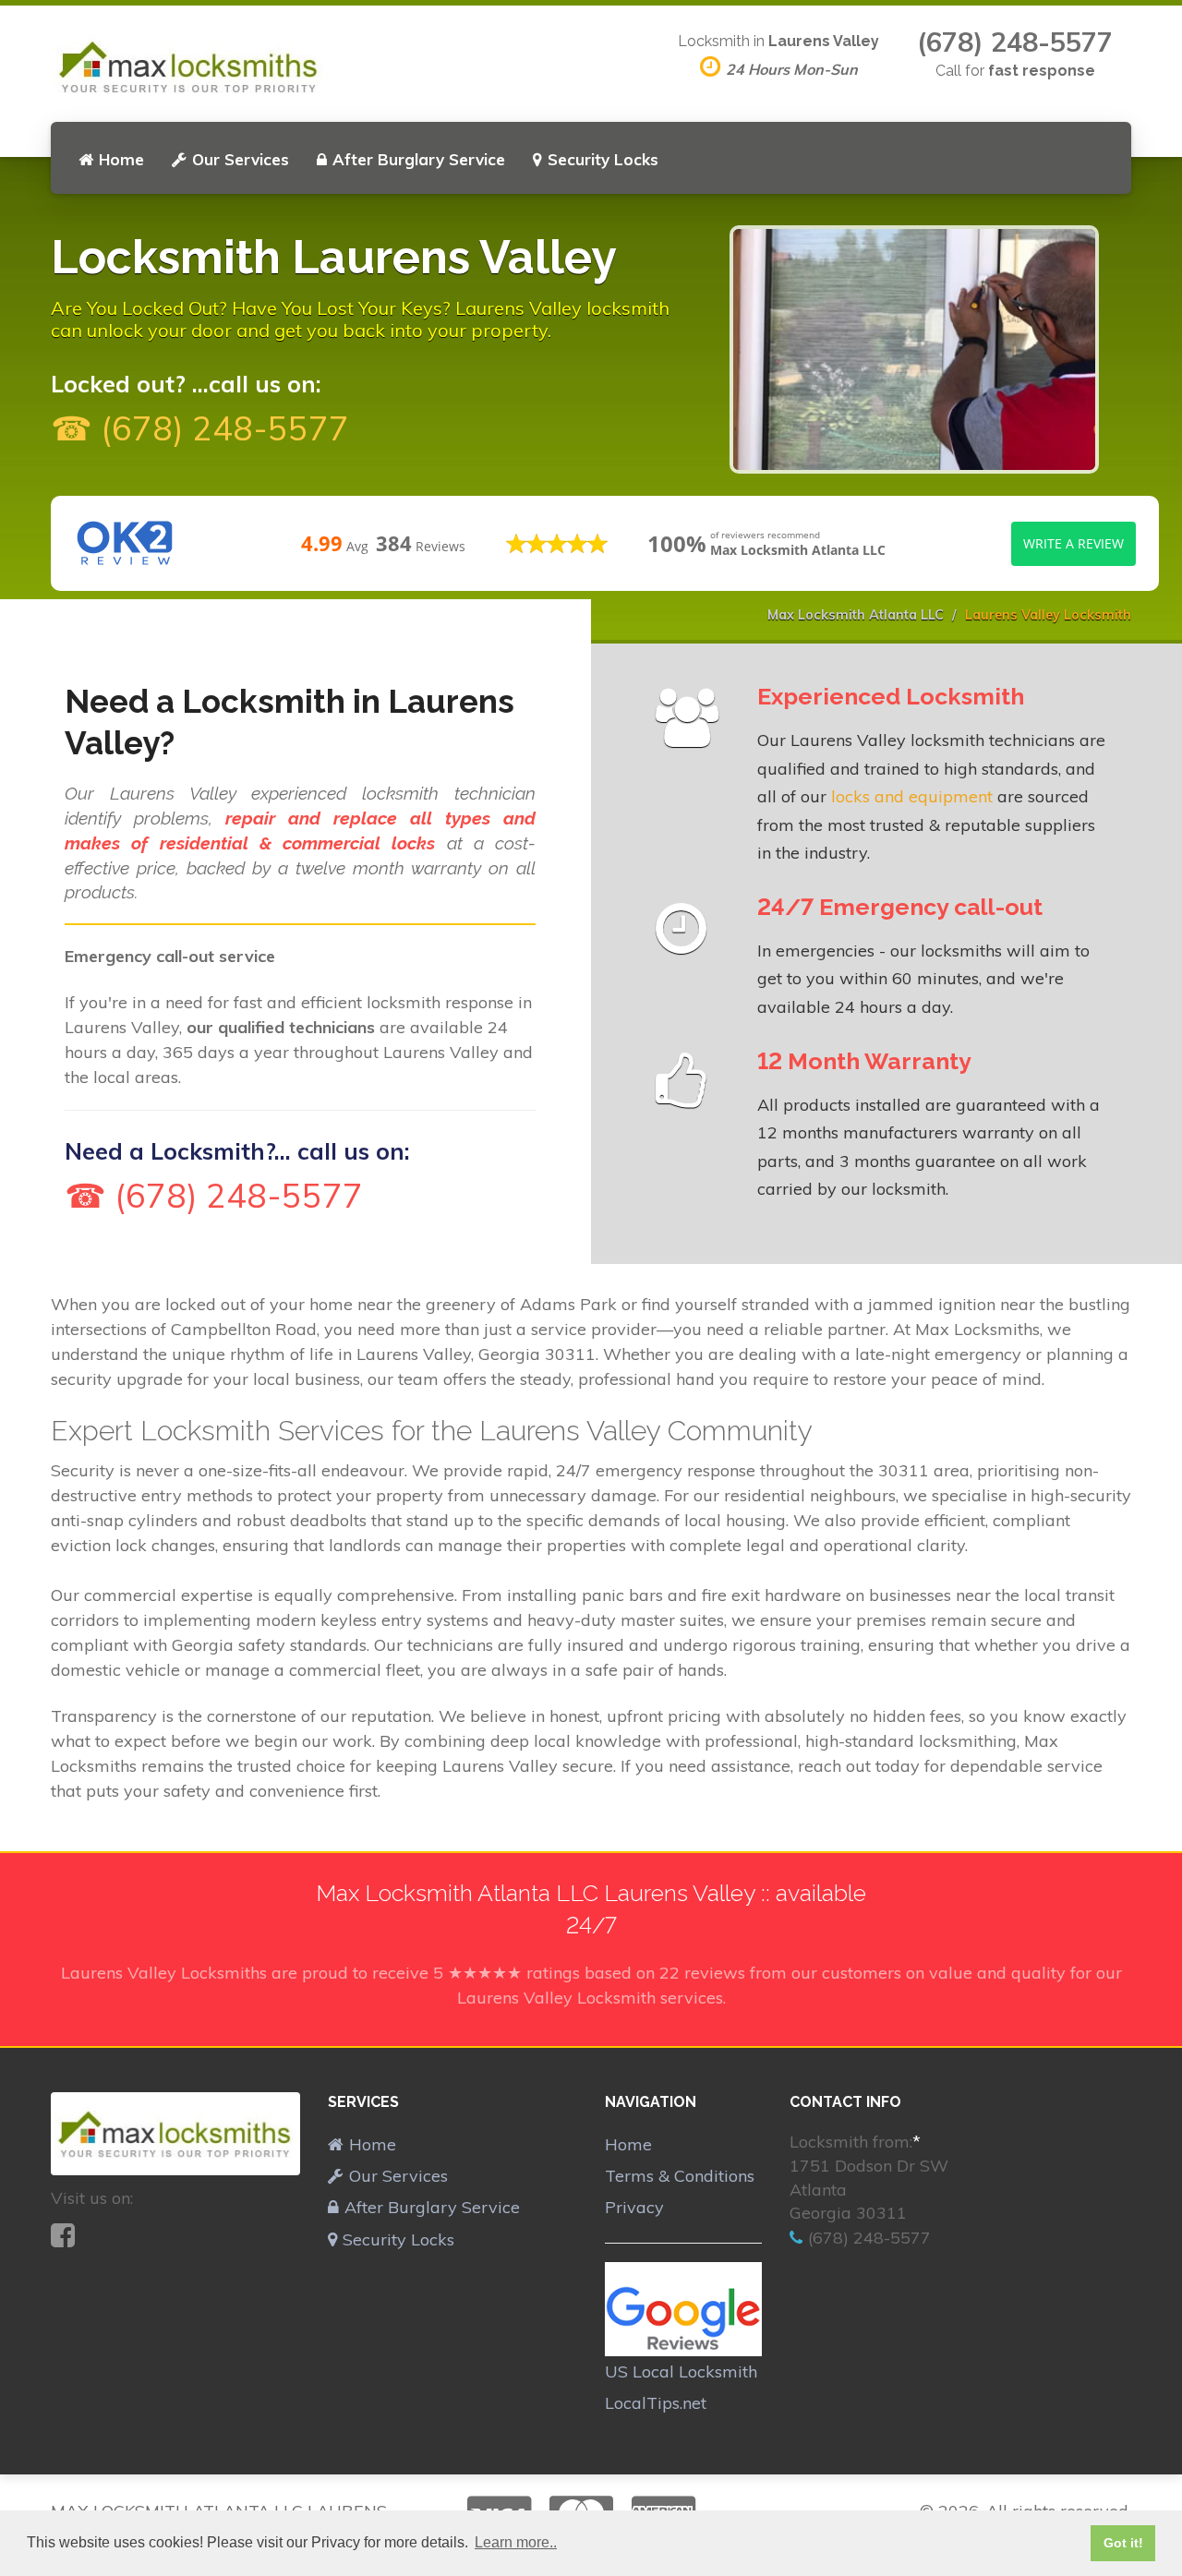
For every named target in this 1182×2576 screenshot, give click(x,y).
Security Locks (603, 159)
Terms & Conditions (680, 2176)
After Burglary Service (419, 159)
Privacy (634, 2207)
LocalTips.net (656, 2403)
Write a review (1073, 543)
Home (121, 159)
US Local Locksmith (681, 2371)
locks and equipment (912, 796)
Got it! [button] (1123, 2543)
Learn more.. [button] (516, 2542)
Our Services (241, 159)
